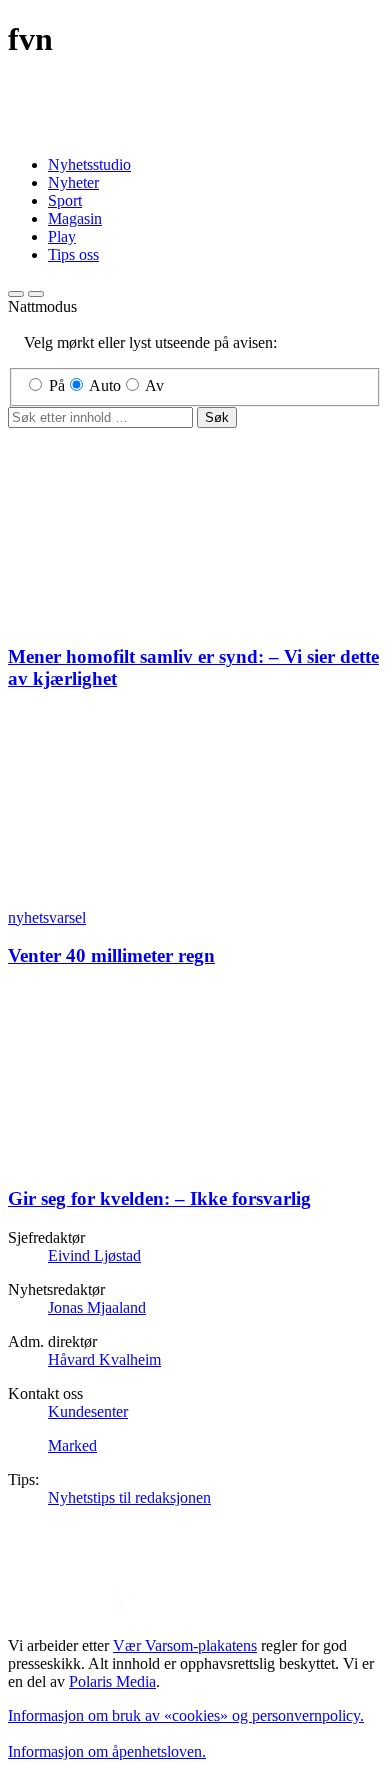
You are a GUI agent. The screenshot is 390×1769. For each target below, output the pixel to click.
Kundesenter (88, 1411)
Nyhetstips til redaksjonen (129, 1497)
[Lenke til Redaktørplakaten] (195, 1604)
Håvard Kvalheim (104, 1359)
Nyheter (73, 182)
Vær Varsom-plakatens (185, 1645)
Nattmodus (42, 306)
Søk (217, 417)
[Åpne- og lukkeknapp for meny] (36, 294)
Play (62, 236)
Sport (65, 200)
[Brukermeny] (16, 294)
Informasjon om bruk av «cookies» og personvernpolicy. (186, 1715)
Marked (72, 1445)
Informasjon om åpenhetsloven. (107, 1751)
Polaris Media (112, 1681)
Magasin (75, 218)
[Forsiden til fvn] (195, 130)
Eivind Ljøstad (94, 1255)
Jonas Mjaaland (97, 1307)
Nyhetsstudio (89, 164)
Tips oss (73, 254)
